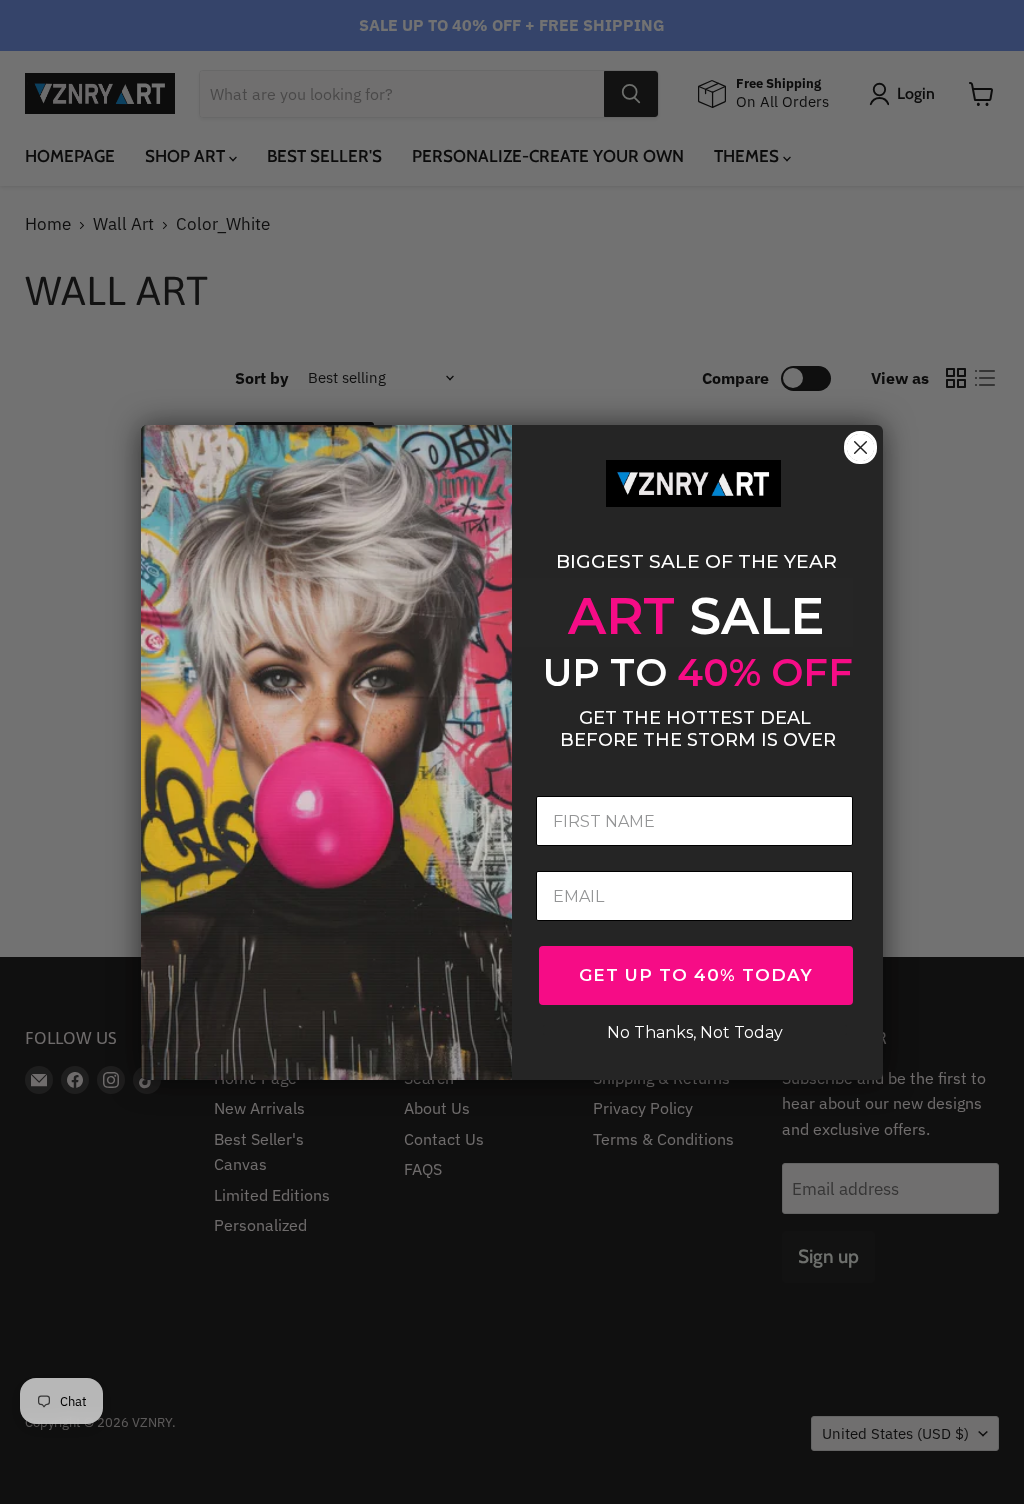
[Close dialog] (860, 447)
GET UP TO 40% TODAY (696, 975)
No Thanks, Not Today (695, 1030)
